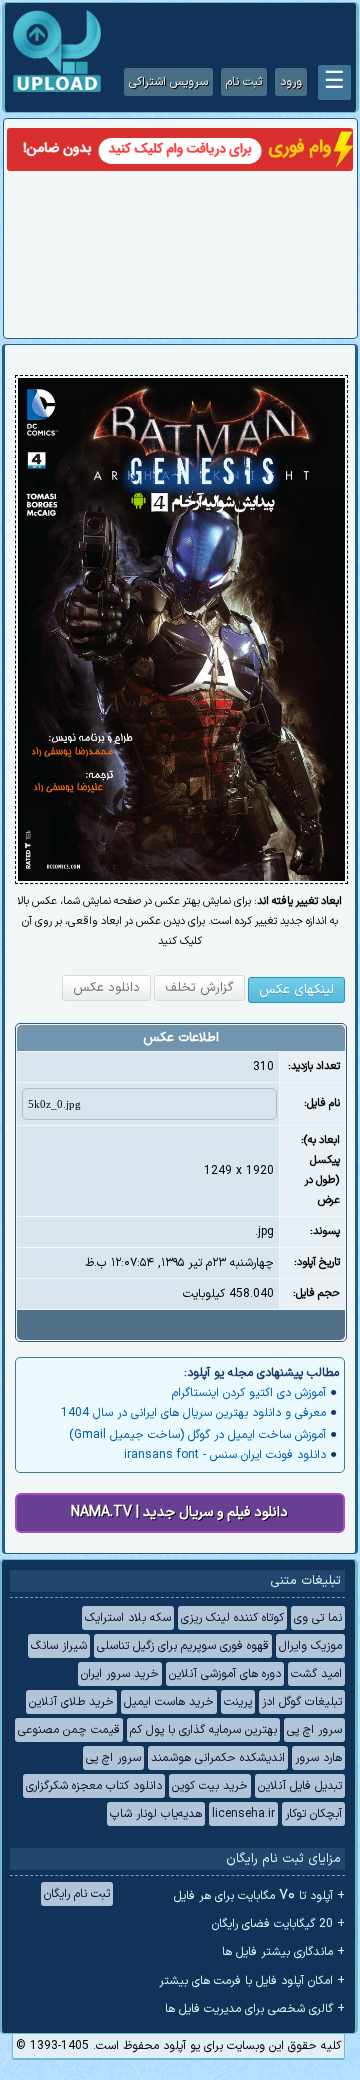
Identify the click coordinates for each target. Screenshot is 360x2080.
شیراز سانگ (59, 1646)
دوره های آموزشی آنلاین (225, 1674)
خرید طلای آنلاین (71, 1702)
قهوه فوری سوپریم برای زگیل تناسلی (183, 1646)
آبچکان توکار (313, 1814)
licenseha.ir (243, 1814)
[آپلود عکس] (57, 90)
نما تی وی (318, 1618)
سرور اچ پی (314, 1730)
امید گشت (316, 1674)
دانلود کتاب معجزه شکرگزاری (94, 1786)
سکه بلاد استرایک (128, 1618)
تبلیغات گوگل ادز (302, 1702)
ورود (291, 82)
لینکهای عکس (296, 990)
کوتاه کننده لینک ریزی (232, 1618)
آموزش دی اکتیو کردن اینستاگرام (249, 1393)
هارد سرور (318, 1758)
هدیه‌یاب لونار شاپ (156, 1814)
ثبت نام (244, 82)
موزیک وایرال (310, 1646)
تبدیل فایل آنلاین (300, 1786)
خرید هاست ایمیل (169, 1702)
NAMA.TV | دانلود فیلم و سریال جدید (179, 1512)
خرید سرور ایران (120, 1674)
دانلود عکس (106, 988)
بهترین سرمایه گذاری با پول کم (203, 1730)
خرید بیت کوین (210, 1786)
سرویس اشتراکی (168, 82)
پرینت (238, 1702)
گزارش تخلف (199, 988)
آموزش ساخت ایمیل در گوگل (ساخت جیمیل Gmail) (197, 1435)
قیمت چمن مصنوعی (69, 1730)
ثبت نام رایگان (77, 1894)
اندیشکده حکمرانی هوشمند (218, 1758)
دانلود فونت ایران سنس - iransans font (225, 1455)
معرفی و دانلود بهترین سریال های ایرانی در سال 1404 (193, 1413)
